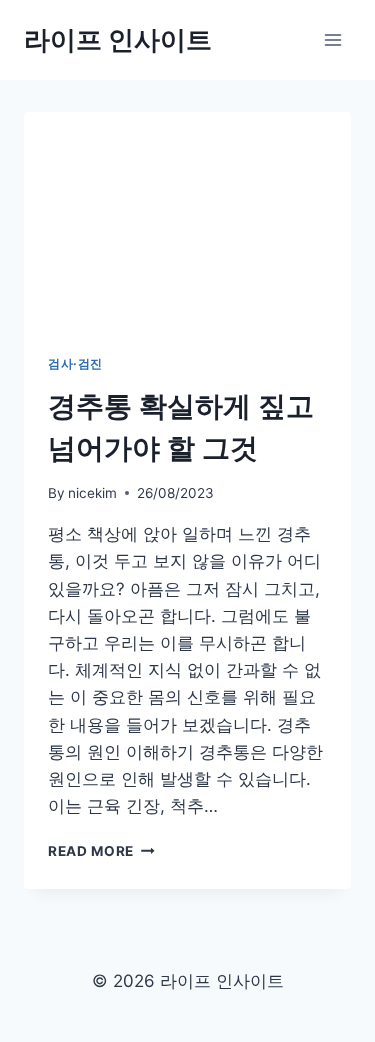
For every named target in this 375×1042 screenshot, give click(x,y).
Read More (98, 851)
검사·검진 (75, 363)
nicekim (92, 493)
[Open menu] (332, 39)
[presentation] (187, 221)
